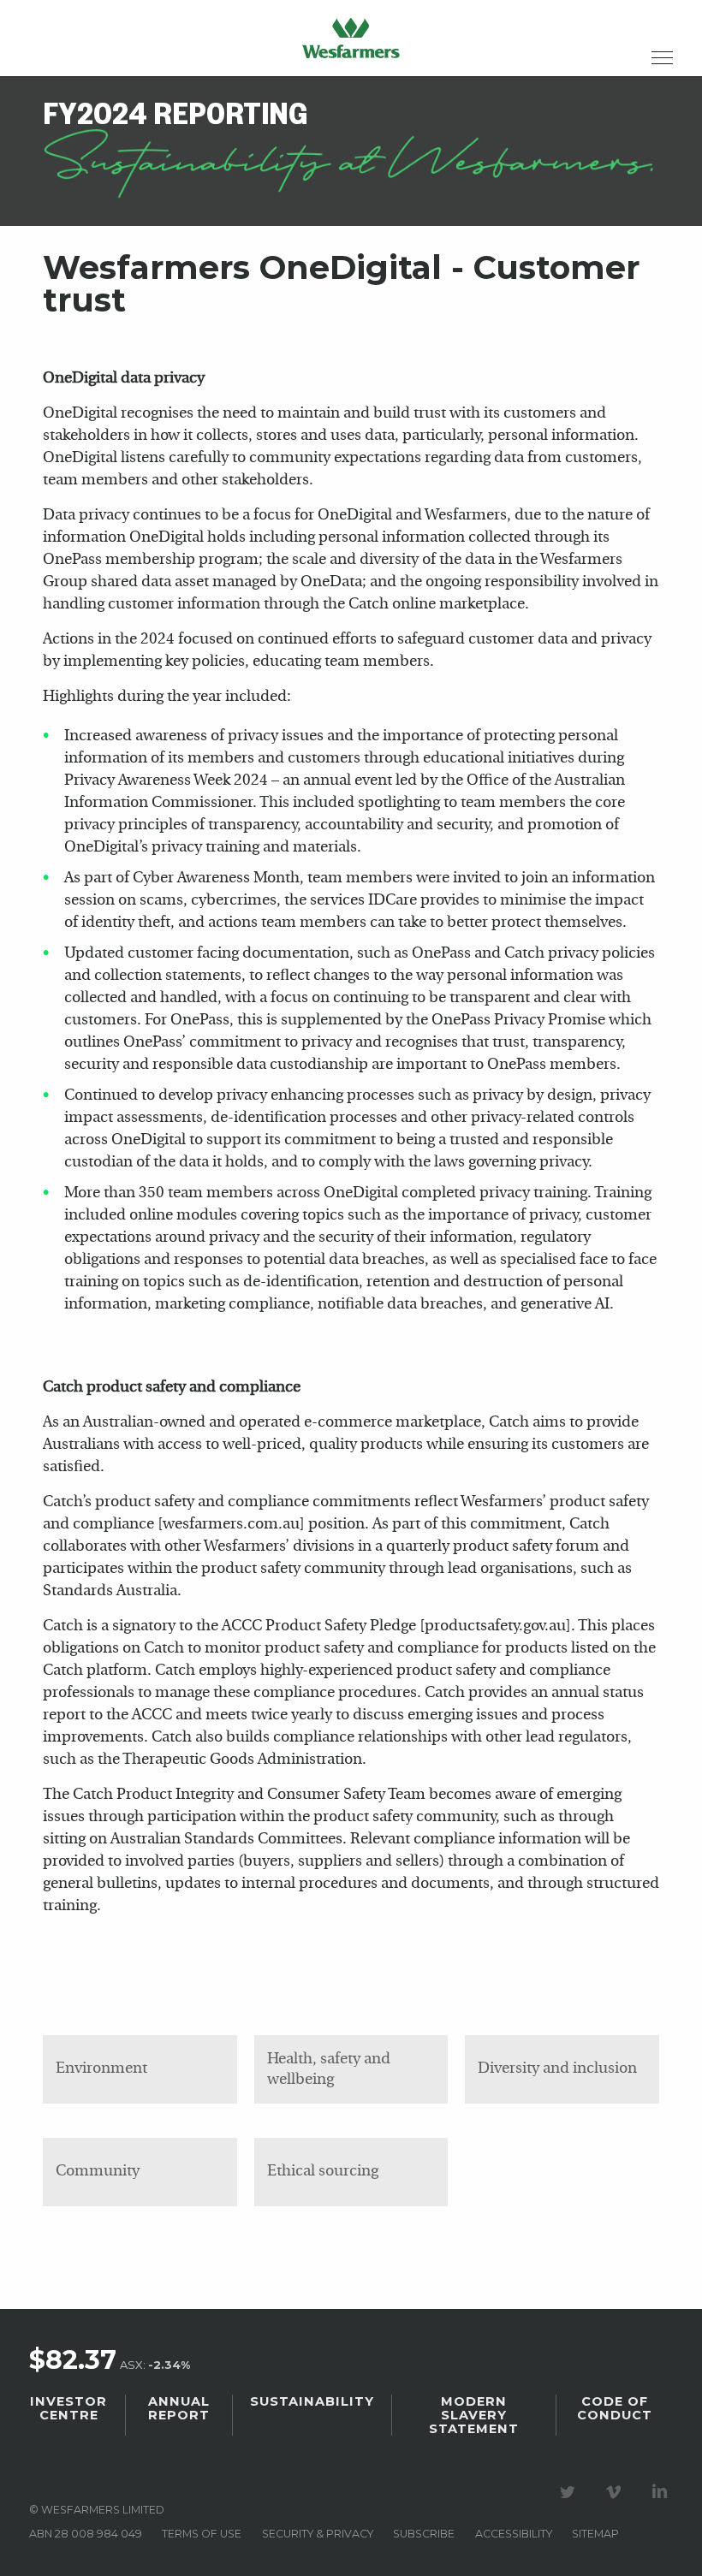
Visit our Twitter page (570, 2492)
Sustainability (312, 2401)
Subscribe (424, 2534)
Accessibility (514, 2534)
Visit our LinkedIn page (663, 2492)
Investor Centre (68, 2408)
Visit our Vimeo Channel (616, 2492)
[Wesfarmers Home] (351, 38)
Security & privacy (318, 2534)
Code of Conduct (615, 2408)
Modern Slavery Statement (474, 2415)
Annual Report (179, 2408)
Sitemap (595, 2534)
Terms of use (202, 2534)
